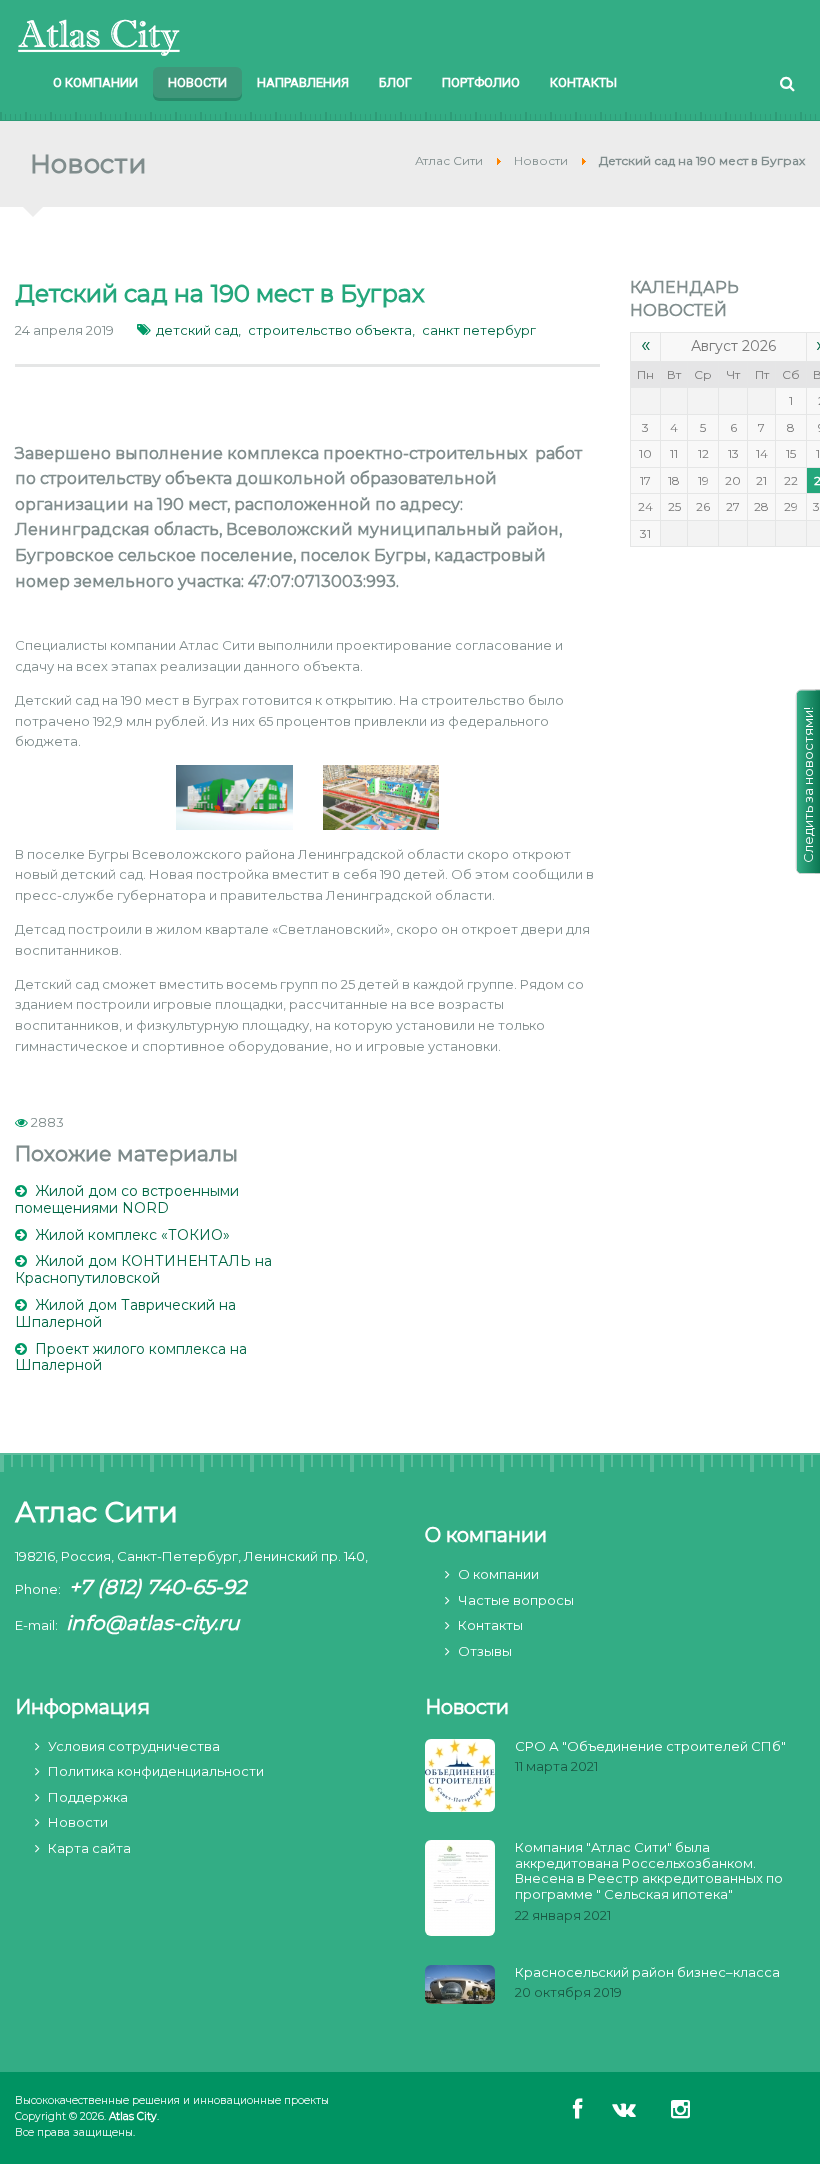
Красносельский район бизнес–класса (647, 1972)
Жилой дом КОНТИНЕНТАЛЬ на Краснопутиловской (143, 1269)
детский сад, (198, 330)
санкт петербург (479, 330)
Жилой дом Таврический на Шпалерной (125, 1313)
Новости (78, 1822)
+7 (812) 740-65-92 (157, 1587)
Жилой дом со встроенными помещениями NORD (127, 1199)
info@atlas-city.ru (152, 1623)
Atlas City (133, 2116)
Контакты (490, 1625)
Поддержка (88, 1797)
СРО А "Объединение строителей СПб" (650, 1746)
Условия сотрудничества (134, 1746)
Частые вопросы (516, 1600)
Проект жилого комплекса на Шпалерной (131, 1357)
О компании (498, 1574)
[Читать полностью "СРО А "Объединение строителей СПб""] (460, 1777)
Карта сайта (89, 1848)
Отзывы (485, 1651)
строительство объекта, (331, 330)
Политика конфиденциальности (156, 1771)
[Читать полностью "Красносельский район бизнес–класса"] (460, 1986)
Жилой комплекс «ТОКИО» (132, 1235)
